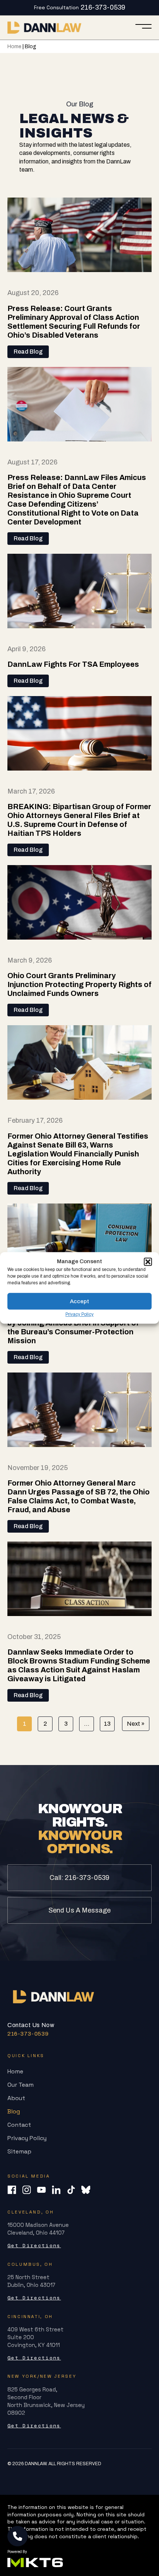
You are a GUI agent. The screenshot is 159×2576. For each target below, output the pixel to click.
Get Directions (34, 2246)
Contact (19, 2125)
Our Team (21, 2085)
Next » (136, 1724)
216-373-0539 (103, 7)
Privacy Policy (79, 1314)
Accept (79, 1301)
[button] (148, 1262)
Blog (14, 2111)
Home (14, 47)
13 (107, 1724)
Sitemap (19, 2151)
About (16, 2098)
